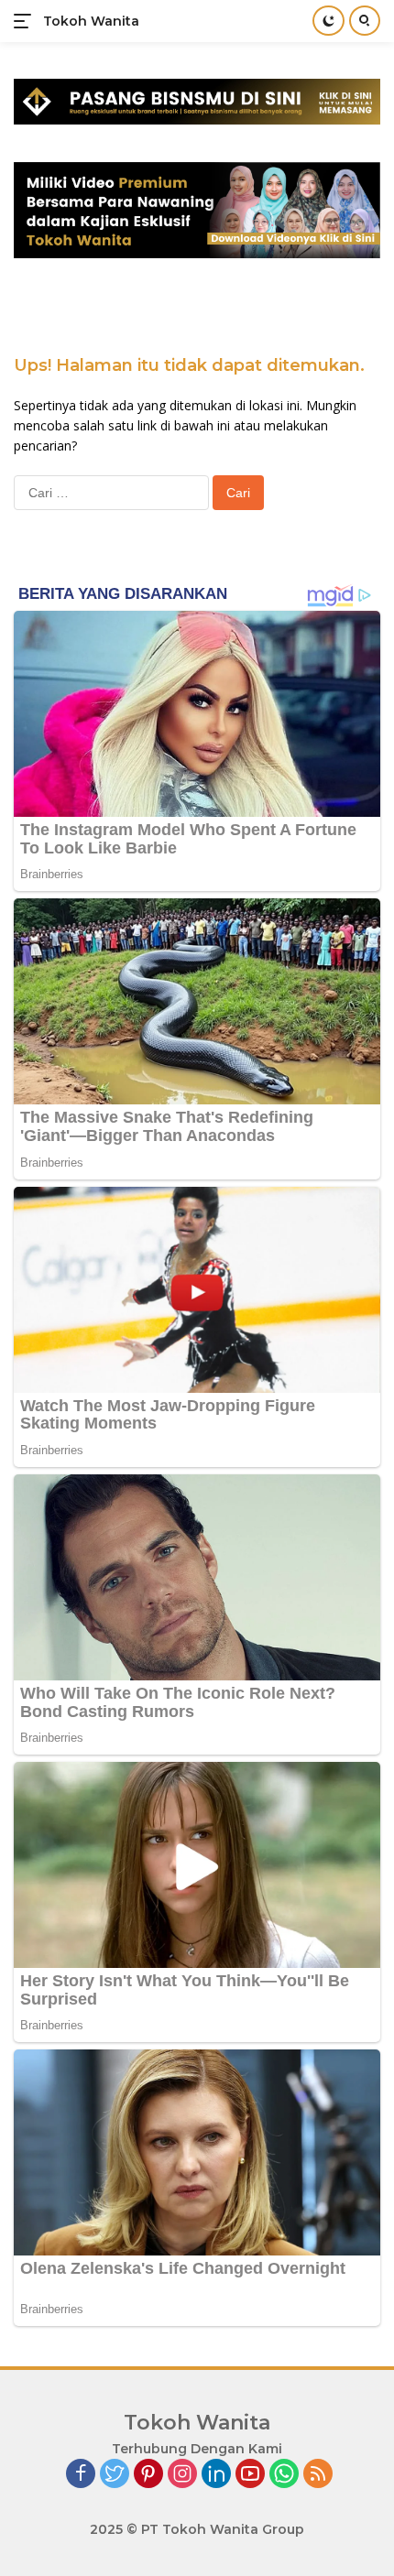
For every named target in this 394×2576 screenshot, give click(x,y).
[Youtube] (250, 2475)
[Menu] (26, 21)
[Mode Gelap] (328, 21)
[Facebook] (81, 2475)
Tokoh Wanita (91, 21)
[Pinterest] (148, 2475)
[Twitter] (115, 2475)
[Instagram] (182, 2475)
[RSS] (318, 2475)
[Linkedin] (216, 2475)
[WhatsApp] (284, 2475)
